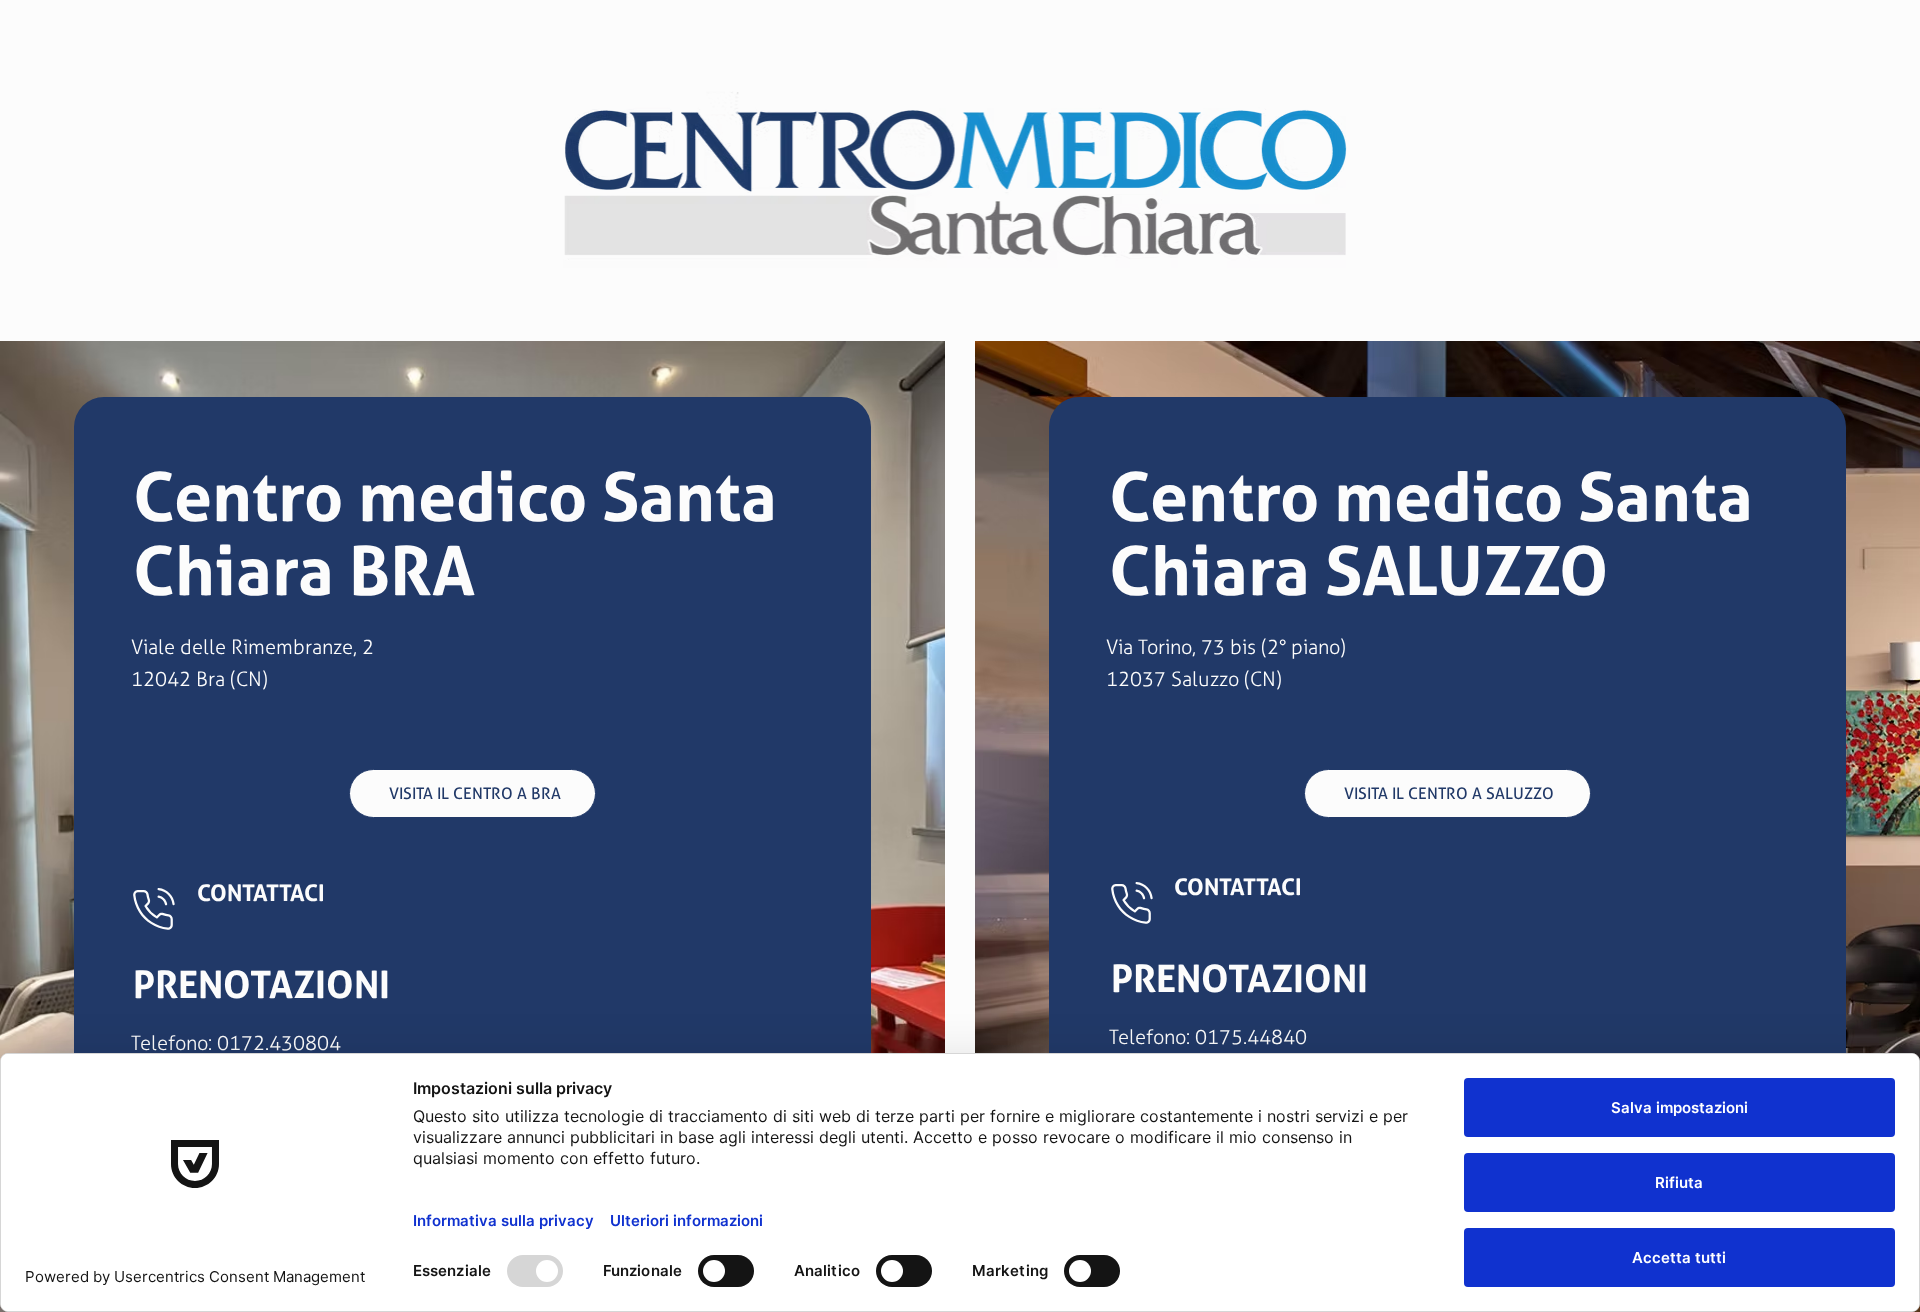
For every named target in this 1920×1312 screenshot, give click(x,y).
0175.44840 (1251, 1037)
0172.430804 (279, 1043)
